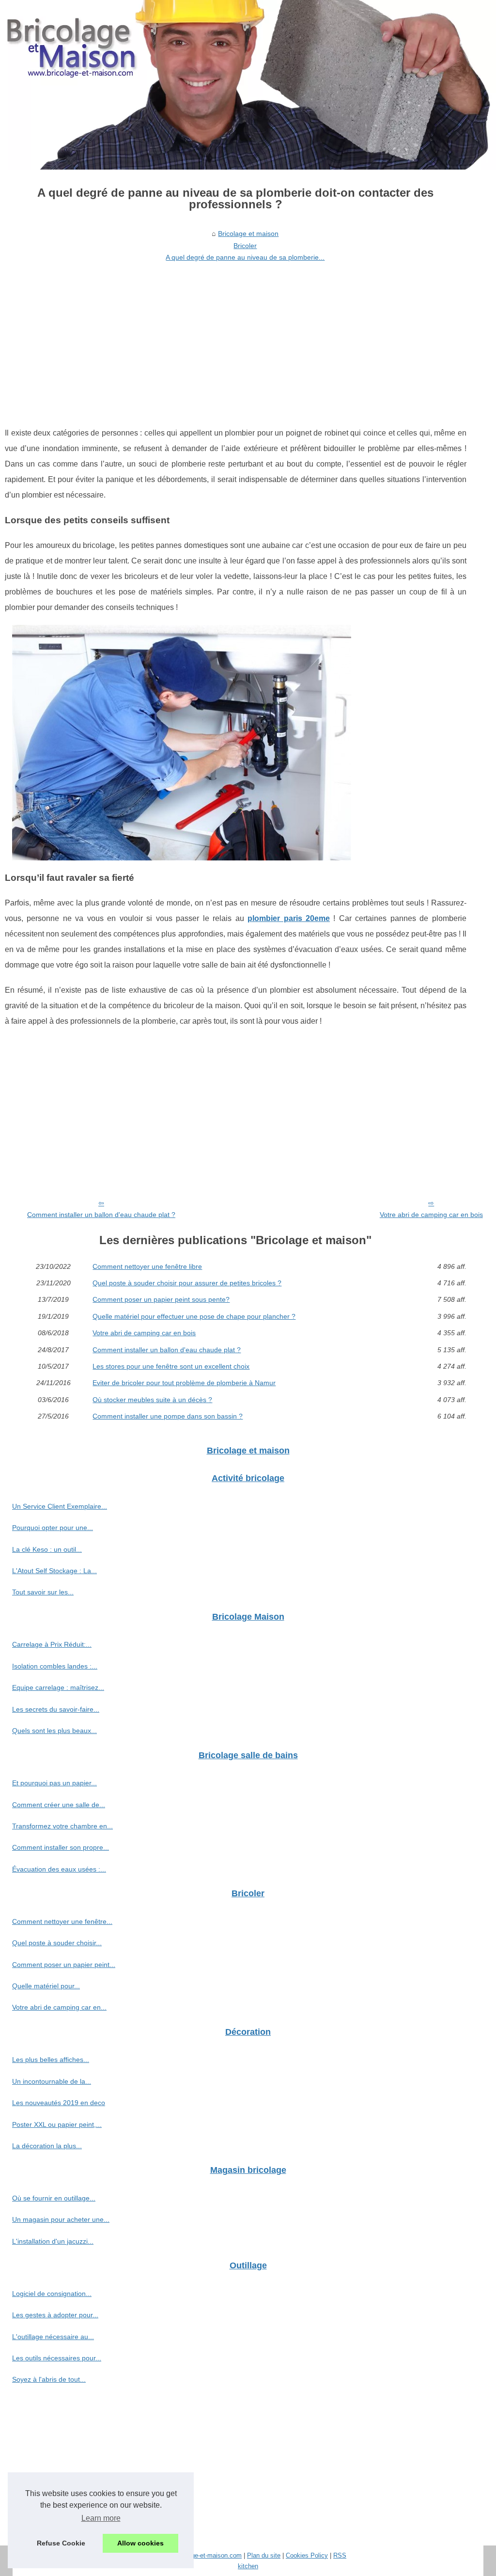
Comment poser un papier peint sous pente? (161, 1299)
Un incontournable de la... (52, 2081)
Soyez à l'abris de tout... (49, 2379)
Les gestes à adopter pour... (55, 2315)
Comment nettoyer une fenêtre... (62, 1921)
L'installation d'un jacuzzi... (53, 2241)
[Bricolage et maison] (248, 85)
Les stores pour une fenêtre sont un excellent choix (171, 1366)
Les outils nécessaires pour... (57, 2358)
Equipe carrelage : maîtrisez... (58, 1687)
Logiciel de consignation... (52, 2294)
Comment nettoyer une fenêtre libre (147, 1266)
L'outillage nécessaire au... (53, 2337)
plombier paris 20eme (289, 918)
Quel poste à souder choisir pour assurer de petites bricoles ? (187, 1283)
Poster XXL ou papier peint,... (57, 2124)
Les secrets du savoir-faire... (56, 1709)
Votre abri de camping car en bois (431, 1215)
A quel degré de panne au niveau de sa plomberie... (245, 257)
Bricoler (245, 246)
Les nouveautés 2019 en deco (59, 2103)
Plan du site (264, 2555)
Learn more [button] (101, 2518)
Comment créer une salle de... (59, 1805)
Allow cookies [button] (140, 2543)
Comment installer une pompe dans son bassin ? (168, 1416)
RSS (340, 2555)
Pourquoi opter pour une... (53, 1528)
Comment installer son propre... (61, 1847)
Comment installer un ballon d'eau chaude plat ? (101, 1215)
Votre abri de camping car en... (59, 2007)
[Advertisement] (236, 338)
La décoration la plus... (47, 2146)
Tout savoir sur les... (43, 1592)
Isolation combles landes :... (55, 1666)
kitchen (248, 2566)
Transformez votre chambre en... (62, 1826)
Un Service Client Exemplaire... (60, 1506)
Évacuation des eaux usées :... (59, 1869)
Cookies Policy (307, 2555)
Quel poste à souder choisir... (57, 1943)
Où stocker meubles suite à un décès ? (152, 1400)
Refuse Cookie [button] (61, 2543)
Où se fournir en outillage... (54, 2198)
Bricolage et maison (248, 234)
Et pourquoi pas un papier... (54, 1783)
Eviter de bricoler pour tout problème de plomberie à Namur (184, 1383)
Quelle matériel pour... (46, 1986)
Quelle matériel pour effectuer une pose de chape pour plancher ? (194, 1316)
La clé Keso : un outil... (47, 1549)
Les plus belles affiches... (51, 2060)
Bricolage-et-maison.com (207, 2555)
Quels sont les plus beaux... (54, 1731)
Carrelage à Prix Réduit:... (52, 1644)
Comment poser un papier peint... (64, 1965)
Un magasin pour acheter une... (61, 2219)
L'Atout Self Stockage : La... (54, 1571)
